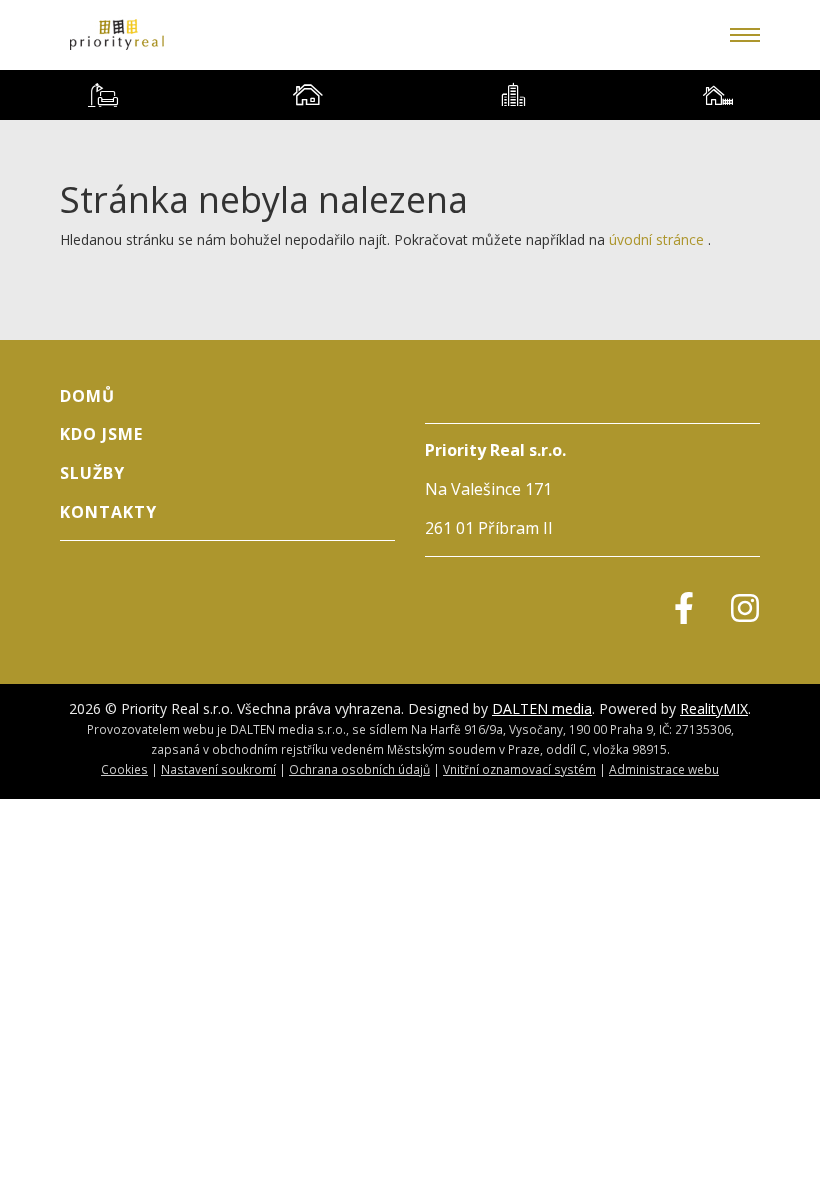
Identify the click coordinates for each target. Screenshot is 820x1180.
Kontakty (108, 512)
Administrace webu (664, 769)
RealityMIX (714, 708)
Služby (92, 473)
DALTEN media (542, 708)
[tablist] (410, 95)
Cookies (124, 769)
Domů (87, 396)
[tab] (102, 95)
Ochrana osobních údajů (359, 769)
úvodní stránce (656, 239)
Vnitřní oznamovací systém (519, 769)
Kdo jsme (101, 434)
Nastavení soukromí (218, 769)
